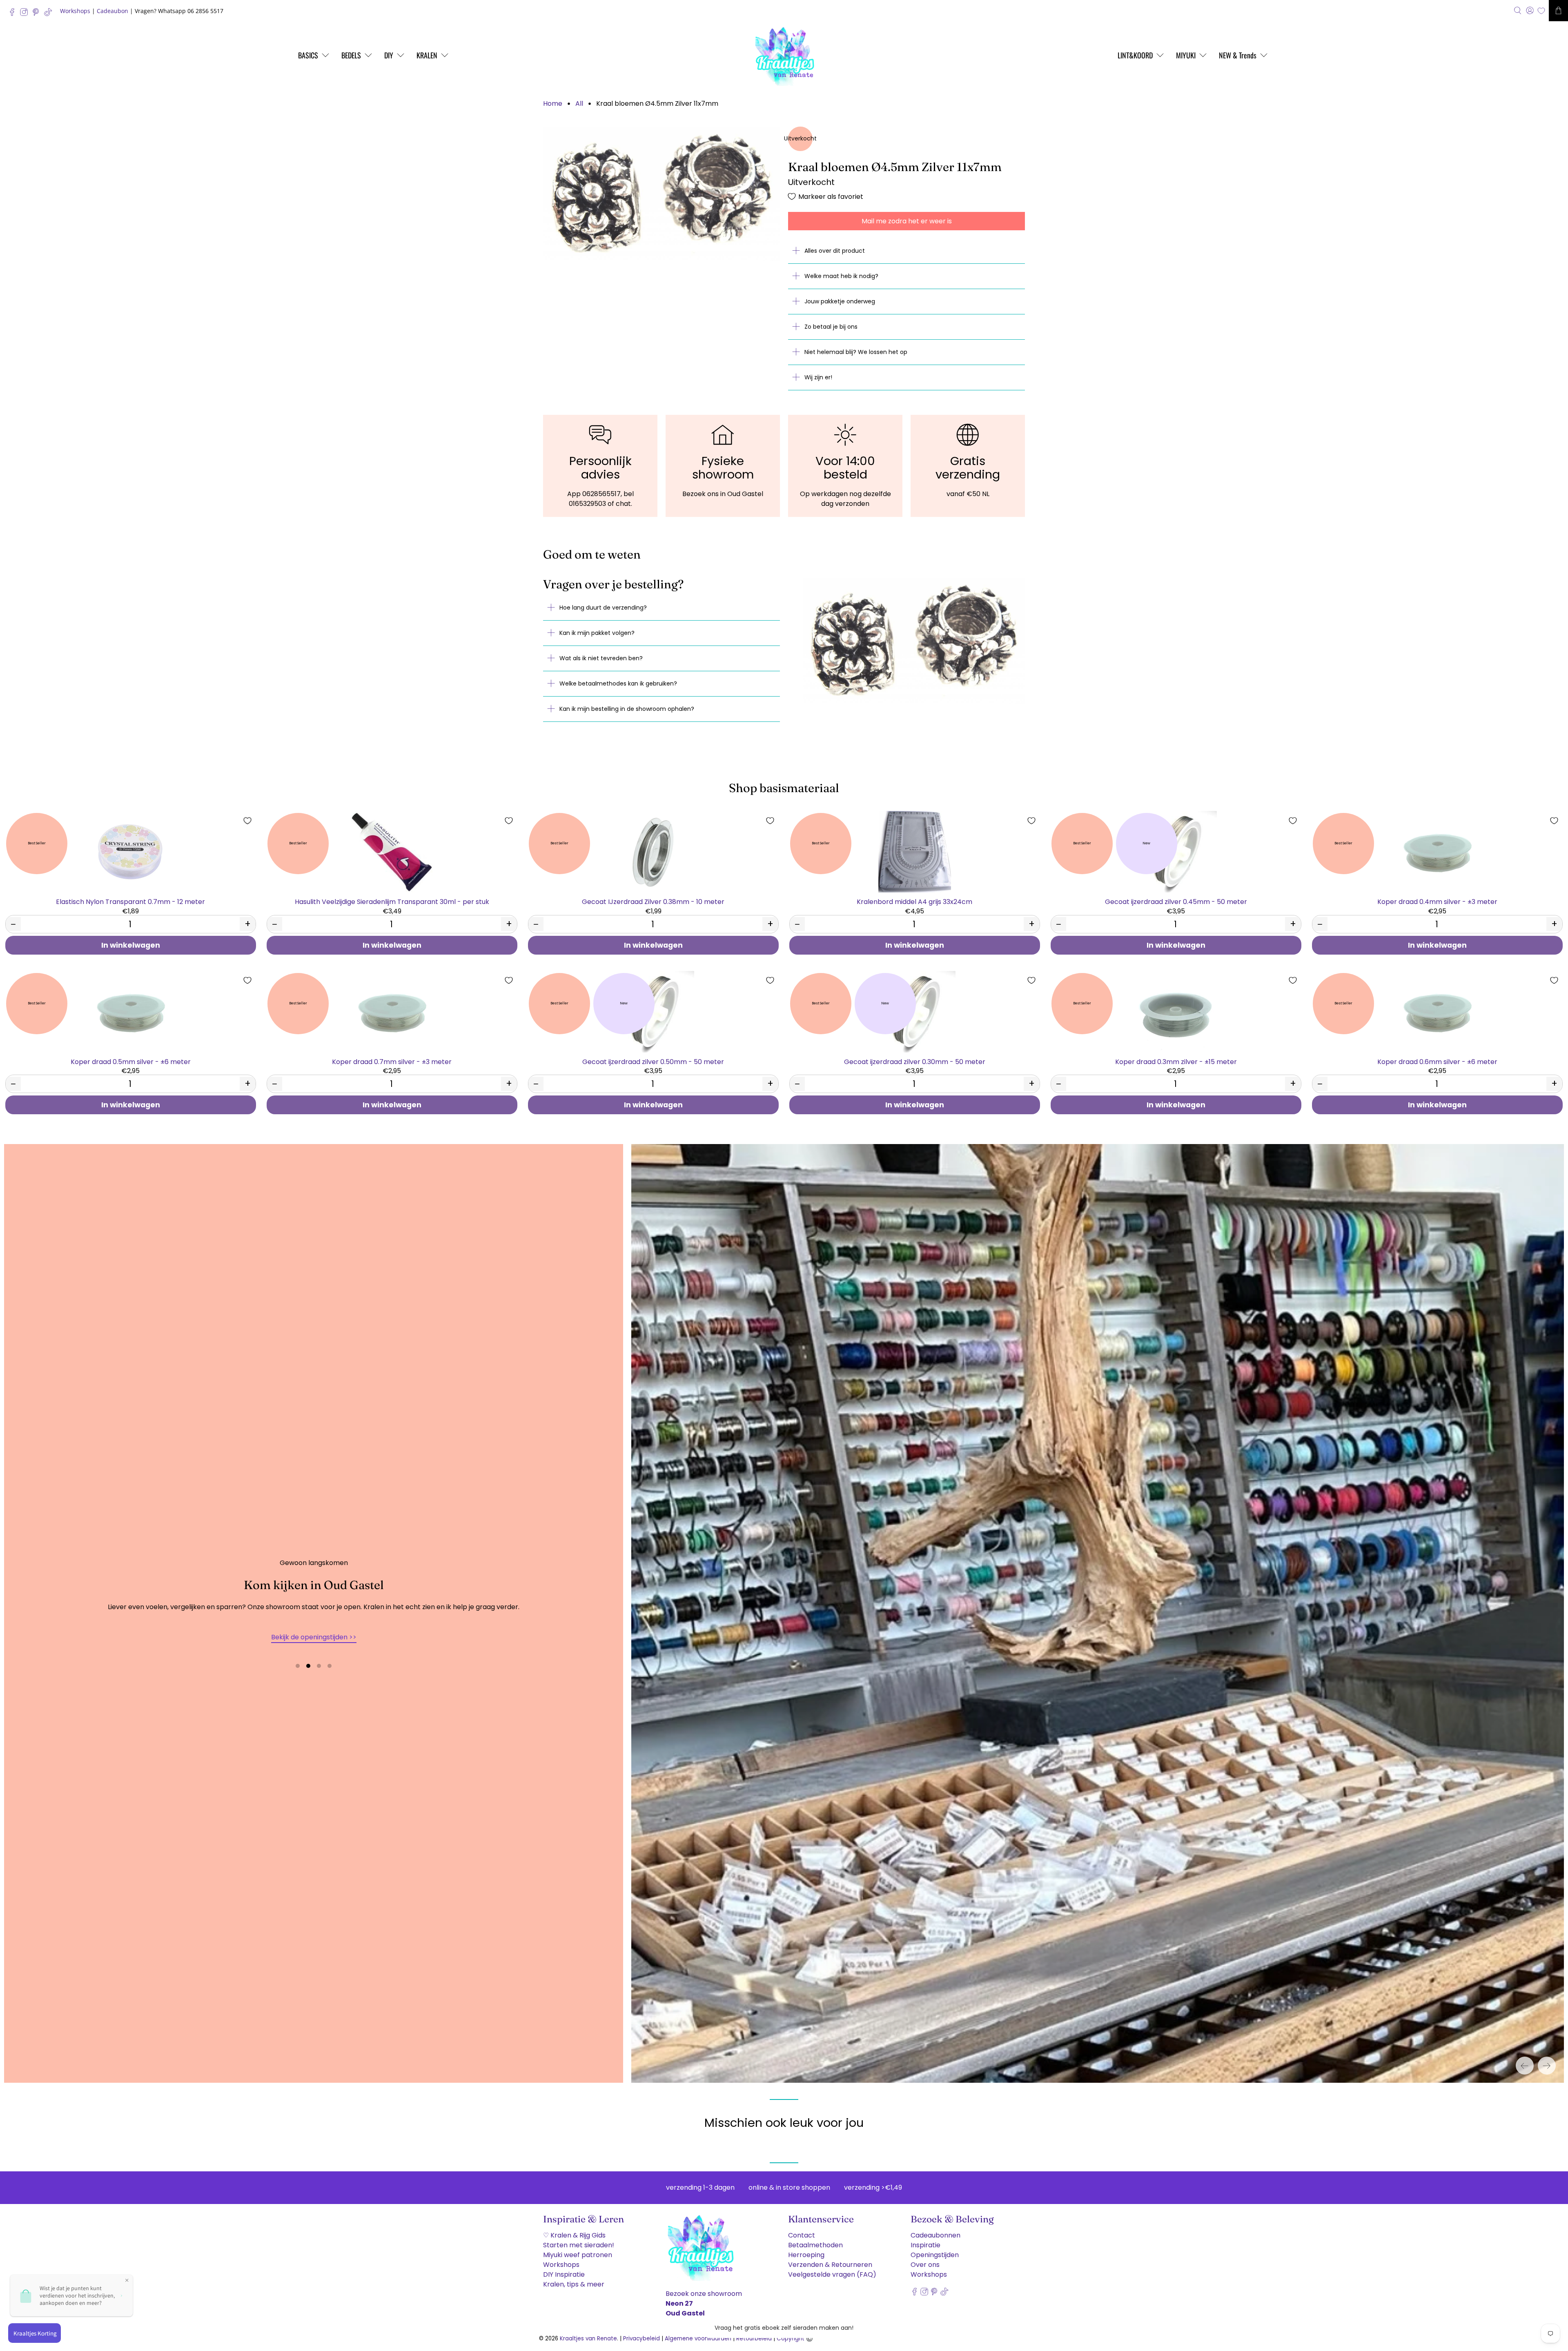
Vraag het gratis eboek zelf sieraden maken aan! (784, 2328)
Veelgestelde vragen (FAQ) (832, 2268)
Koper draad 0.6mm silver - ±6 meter (1437, 1061)
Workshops (75, 11)
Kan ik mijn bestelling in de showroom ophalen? (627, 709)
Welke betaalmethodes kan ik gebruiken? (618, 683)
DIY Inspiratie (564, 2268)
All (579, 104)
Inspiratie (925, 2239)
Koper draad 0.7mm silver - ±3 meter (392, 1061)
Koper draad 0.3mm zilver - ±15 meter (1176, 1061)
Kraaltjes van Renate (588, 2332)
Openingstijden (935, 2248)
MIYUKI (1186, 55)
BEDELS (351, 55)
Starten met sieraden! (579, 2239)
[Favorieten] (1541, 11)
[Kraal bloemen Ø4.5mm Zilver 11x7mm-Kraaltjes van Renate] (661, 194)
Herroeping (806, 2248)
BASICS (308, 55)
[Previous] (1525, 2059)
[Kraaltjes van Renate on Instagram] (26, 14)
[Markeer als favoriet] (247, 821)
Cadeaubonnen (935, 2229)
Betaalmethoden (815, 2239)
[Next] (1547, 2059)
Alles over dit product (835, 251)
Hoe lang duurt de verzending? (603, 608)
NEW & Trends (1238, 55)
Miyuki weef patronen (578, 2248)
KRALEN (427, 55)
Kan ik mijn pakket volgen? (597, 633)
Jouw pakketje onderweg (840, 301)
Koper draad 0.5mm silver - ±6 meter (131, 1061)
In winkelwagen (131, 945)
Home (553, 104)
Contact (802, 2229)
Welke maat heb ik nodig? (841, 276)
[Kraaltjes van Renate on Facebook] (14, 14)
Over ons (925, 2258)
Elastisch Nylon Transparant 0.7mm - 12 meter (130, 901)
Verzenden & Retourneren (830, 2258)
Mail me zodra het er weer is (907, 221)
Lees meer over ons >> (314, 1634)
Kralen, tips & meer (574, 2278)
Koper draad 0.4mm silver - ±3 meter (1437, 901)
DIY (389, 55)
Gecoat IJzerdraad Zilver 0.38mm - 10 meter (653, 901)
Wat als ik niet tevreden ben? (601, 658)
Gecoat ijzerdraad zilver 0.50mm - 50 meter (653, 1061)
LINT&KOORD (1135, 55)
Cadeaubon (112, 11)
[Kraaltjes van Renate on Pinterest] (38, 14)
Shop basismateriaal (784, 788)
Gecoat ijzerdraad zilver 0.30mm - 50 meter (915, 1061)
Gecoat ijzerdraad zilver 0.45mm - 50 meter (1176, 901)
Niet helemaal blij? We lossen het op (856, 352)
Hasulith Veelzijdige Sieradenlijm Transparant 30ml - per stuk (392, 901)
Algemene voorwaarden (698, 2332)
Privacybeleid (641, 2332)
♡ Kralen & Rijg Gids (574, 2229)
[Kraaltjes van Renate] (784, 55)
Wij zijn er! (818, 377)
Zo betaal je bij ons (831, 327)
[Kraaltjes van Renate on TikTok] (50, 14)
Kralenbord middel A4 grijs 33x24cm (914, 901)
